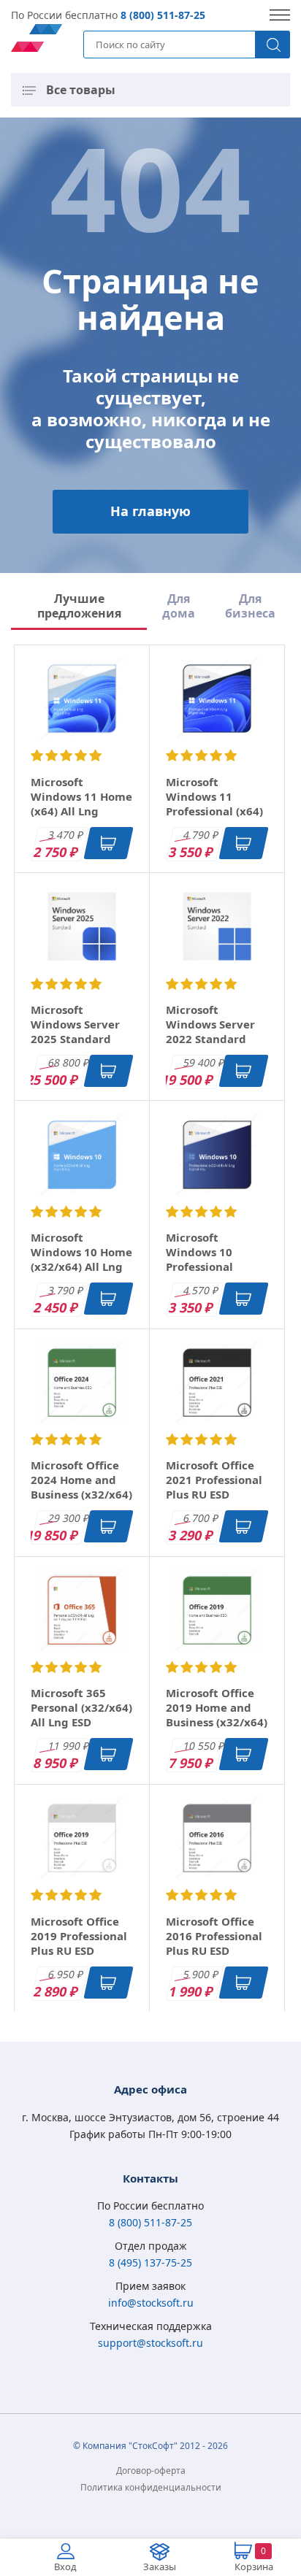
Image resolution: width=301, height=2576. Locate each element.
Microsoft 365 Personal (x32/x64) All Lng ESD (81, 1707)
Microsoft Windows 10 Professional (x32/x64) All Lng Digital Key (212, 1266)
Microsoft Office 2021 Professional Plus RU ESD (214, 1480)
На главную (150, 511)
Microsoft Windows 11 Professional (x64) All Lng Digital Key (217, 804)
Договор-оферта (151, 2471)
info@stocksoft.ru (151, 2303)
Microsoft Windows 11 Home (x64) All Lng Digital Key (81, 804)
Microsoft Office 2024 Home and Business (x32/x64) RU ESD (81, 1487)
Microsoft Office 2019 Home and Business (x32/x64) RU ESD (217, 1715)
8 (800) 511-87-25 (163, 15)
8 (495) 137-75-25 (150, 2262)
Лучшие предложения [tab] (79, 606)
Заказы (160, 2567)
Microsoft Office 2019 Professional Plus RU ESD (79, 1936)
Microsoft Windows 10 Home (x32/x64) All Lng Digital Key (81, 1259)
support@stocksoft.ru (150, 2343)
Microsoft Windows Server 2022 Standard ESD (210, 1031)
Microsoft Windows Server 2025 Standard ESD (75, 1031)
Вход (65, 2567)
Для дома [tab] (179, 606)
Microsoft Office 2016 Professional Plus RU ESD (214, 1936)
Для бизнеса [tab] (250, 606)
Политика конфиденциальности (151, 2487)
